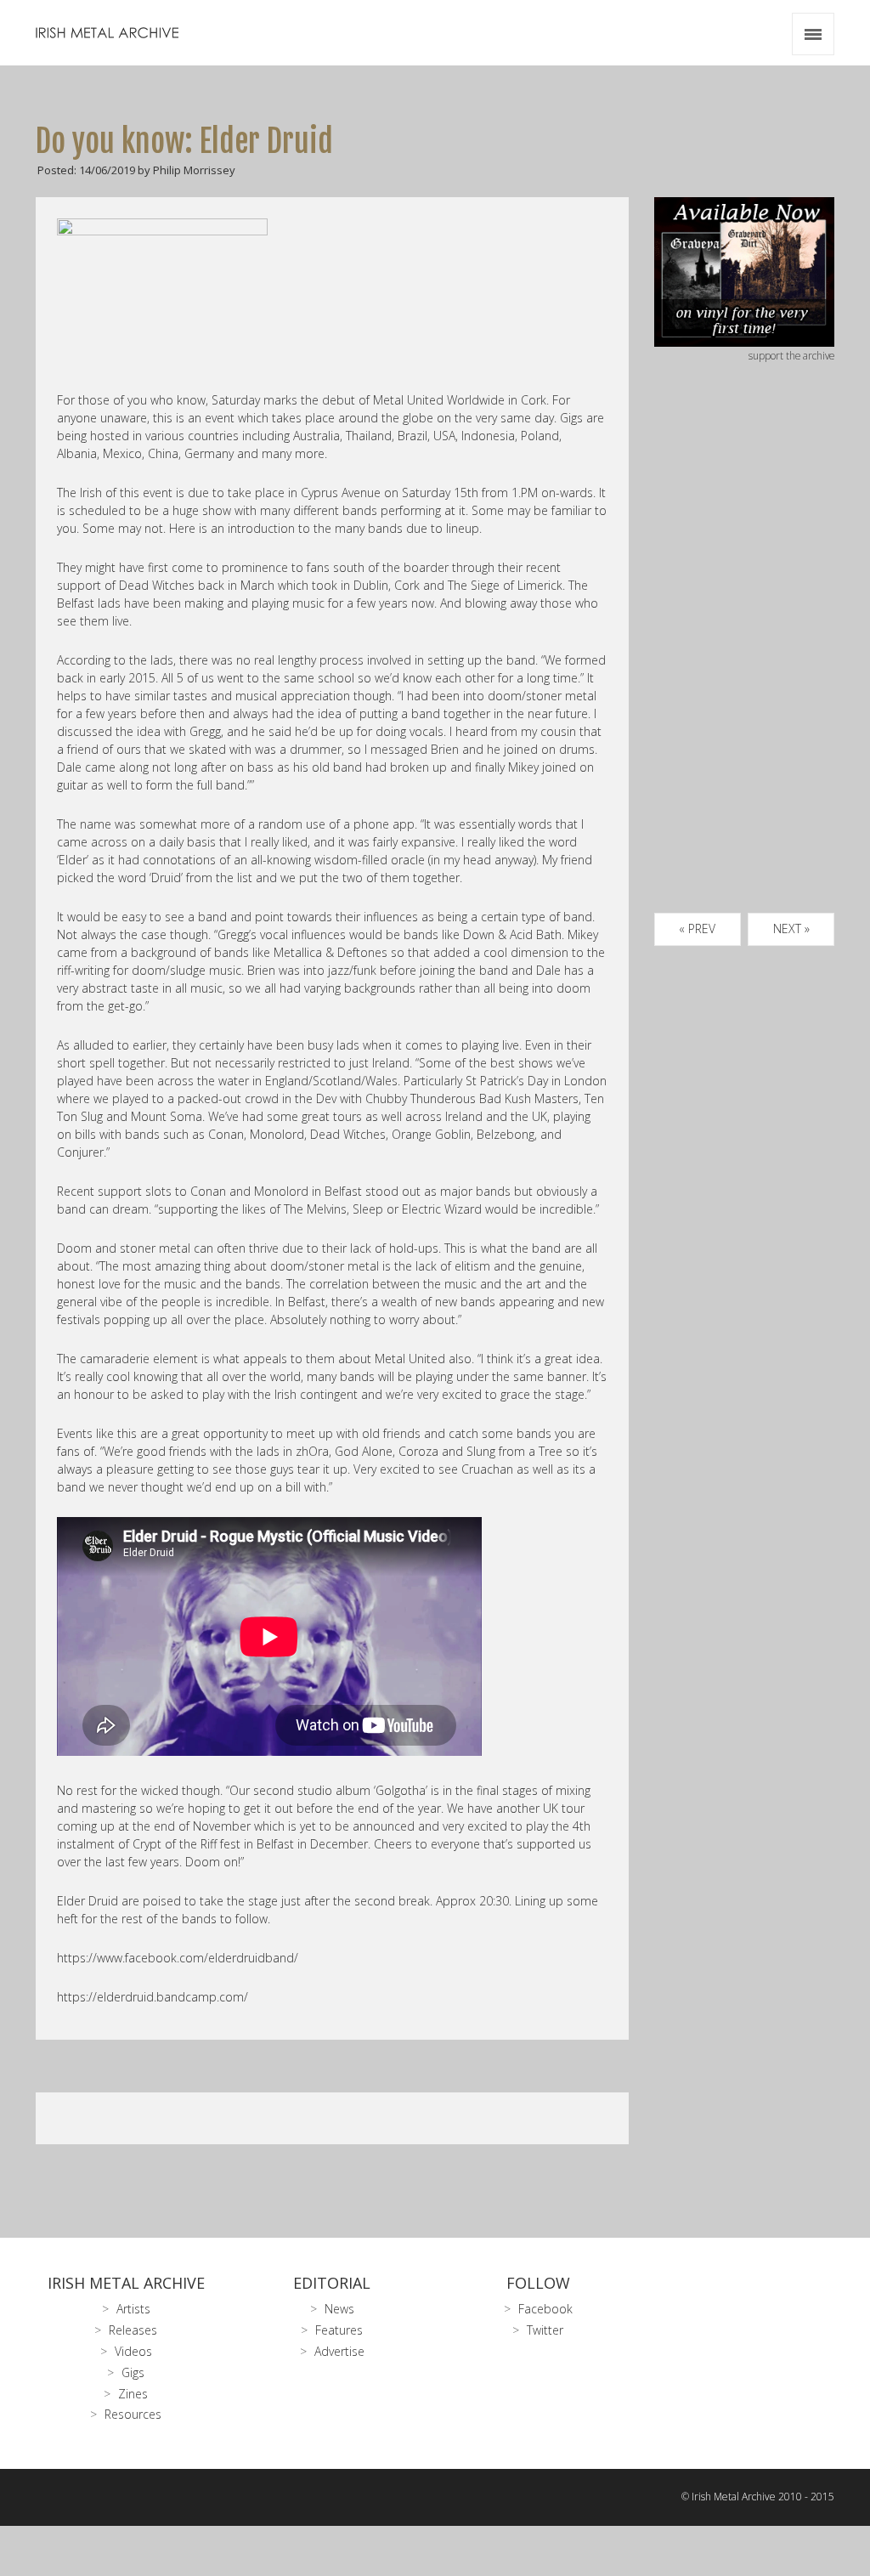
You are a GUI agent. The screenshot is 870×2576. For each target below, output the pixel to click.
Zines (133, 2394)
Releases (133, 2330)
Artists (133, 2309)
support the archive (791, 355)
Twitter (545, 2330)
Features (339, 2330)
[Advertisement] (745, 658)
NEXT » (791, 928)
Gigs (133, 2372)
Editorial (332, 2283)
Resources (133, 2414)
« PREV (697, 928)
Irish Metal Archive (126, 2283)
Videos (133, 2351)
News (339, 2309)
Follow (538, 2283)
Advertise (339, 2351)
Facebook (545, 2309)
